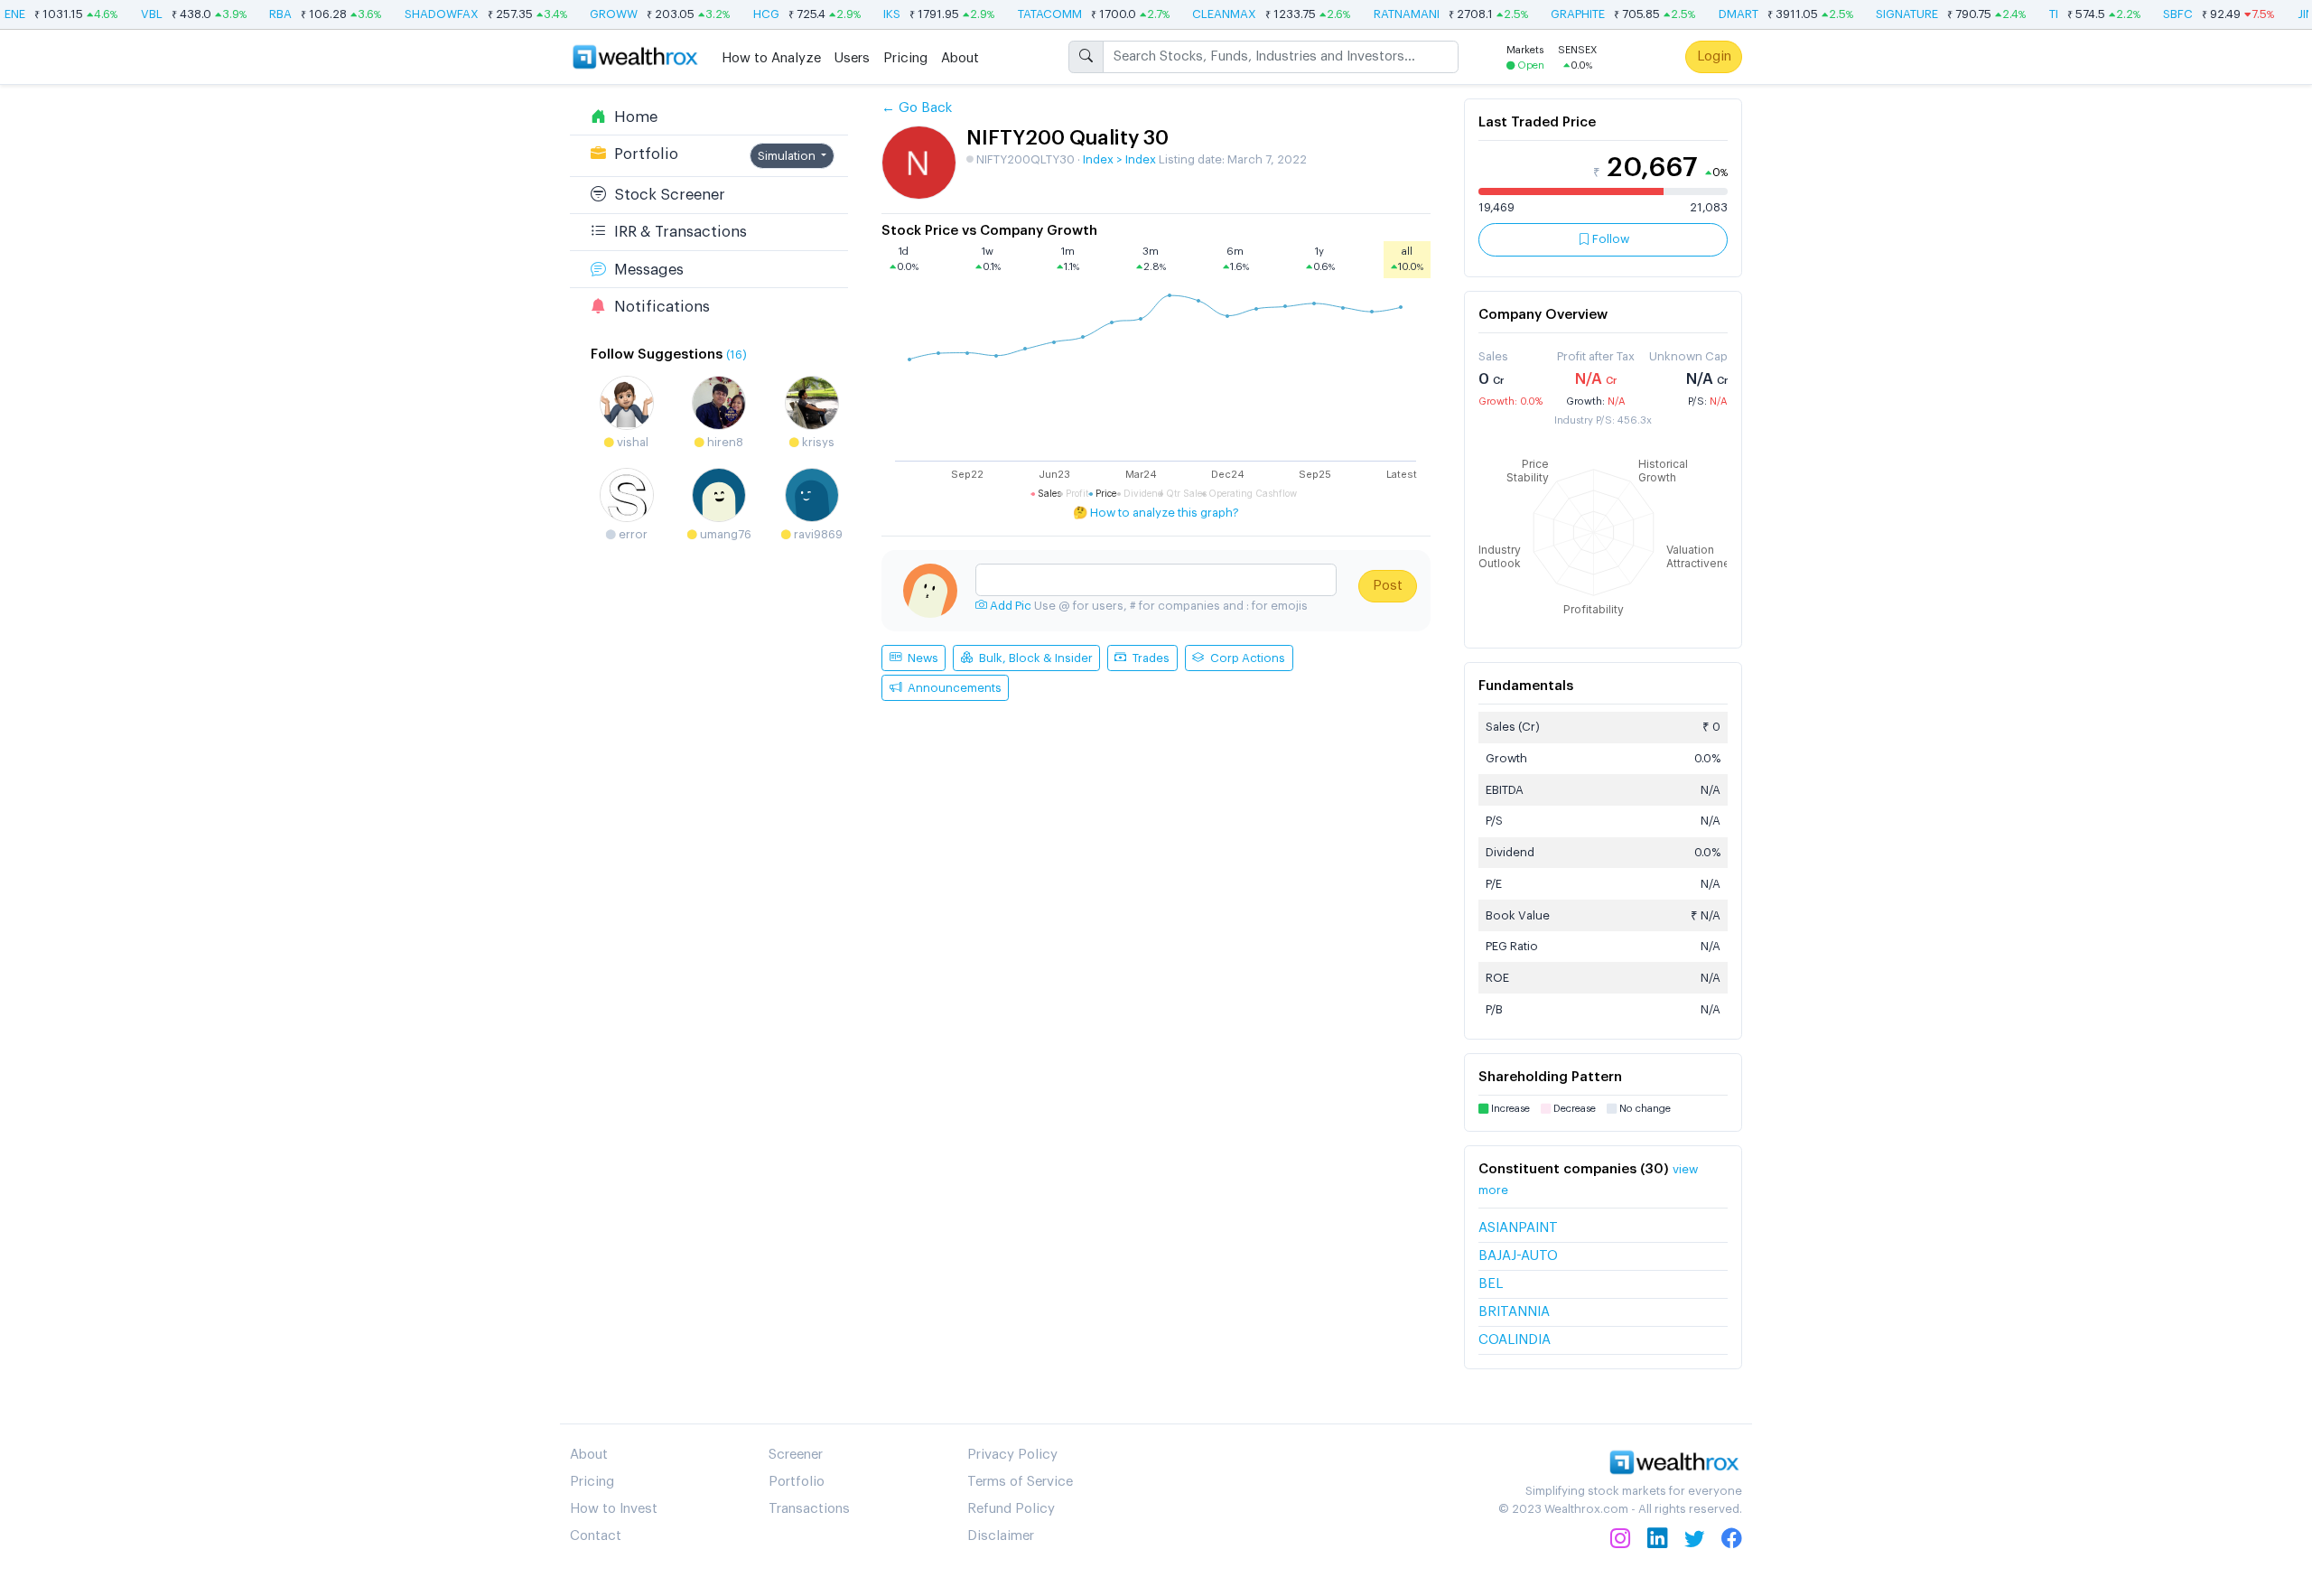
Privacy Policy (1012, 1455)
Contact (596, 1536)
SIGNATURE (1891, 14)
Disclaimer (1001, 1536)
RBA (264, 14)
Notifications (658, 306)
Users (852, 57)
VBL (135, 14)
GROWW (597, 14)
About (960, 57)
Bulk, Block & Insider (1033, 658)
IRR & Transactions (676, 232)
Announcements (951, 688)
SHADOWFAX (424, 14)
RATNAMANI (1389, 14)
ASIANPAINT (1518, 1228)
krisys (817, 441)
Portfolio (642, 153)
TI (2037, 14)
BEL (1491, 1284)
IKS (876, 14)
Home (632, 116)
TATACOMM (1033, 14)
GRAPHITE (1562, 14)
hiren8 (724, 441)
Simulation (788, 155)
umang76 (724, 533)
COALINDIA (1515, 1340)
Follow (1609, 239)
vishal (631, 441)
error (632, 533)
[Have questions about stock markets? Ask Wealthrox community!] (1156, 580)
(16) (736, 355)
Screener (796, 1455)
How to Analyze (771, 57)
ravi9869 (817, 533)
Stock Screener (666, 195)
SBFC (2162, 14)
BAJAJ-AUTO (1518, 1256)
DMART (1721, 14)
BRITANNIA (1514, 1312)
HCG (749, 14)
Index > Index (1119, 159)
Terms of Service (1020, 1482)
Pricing (905, 57)
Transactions (809, 1509)
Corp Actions (1245, 658)
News (920, 658)
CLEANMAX (1208, 14)
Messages (645, 269)
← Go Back (917, 108)
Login (1714, 56)
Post (1388, 586)
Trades (1148, 658)
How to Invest (614, 1509)
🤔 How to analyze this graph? (1156, 513)
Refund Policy (1011, 1509)
